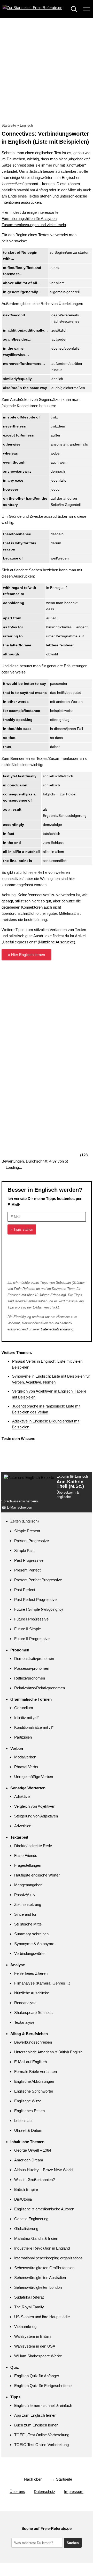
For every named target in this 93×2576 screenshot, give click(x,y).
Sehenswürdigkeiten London (38, 2287)
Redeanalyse (25, 2003)
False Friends (26, 1855)
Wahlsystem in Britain (32, 2336)
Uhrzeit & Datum (28, 2130)
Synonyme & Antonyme (34, 1944)
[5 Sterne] (40, 1137)
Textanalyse (24, 2022)
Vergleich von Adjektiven (35, 1806)
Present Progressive (32, 1541)
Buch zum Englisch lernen (36, 2425)
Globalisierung (26, 2229)
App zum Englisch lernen (35, 2415)
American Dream (29, 2160)
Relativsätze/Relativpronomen (40, 1688)
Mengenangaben (28, 1885)
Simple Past (24, 1550)
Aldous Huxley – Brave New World (43, 2170)
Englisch (26, 125)
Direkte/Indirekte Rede (33, 1846)
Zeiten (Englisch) (25, 1521)
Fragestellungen (28, 1865)
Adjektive (22, 1796)
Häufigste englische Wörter (37, 1875)
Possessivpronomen (32, 1668)
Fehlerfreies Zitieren (31, 1973)
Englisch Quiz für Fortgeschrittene (43, 2386)
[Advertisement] (47, 67)
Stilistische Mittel (28, 1924)
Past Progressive (29, 1560)
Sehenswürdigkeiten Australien (40, 2278)
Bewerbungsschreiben (33, 2042)
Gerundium (24, 1708)
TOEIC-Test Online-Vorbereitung (41, 2445)
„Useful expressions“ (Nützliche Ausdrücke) (38, 942)
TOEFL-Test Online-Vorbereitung (42, 2435)
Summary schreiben (31, 1934)
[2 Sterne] (40, 1021)
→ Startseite (62, 2479)
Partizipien (23, 1737)
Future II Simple (28, 1629)
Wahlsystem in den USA (35, 2346)
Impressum (74, 2492)
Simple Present (27, 1531)
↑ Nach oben (32, 2479)
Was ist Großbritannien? (34, 2180)
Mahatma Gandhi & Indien (36, 2238)
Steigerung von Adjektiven (36, 1816)
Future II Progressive (32, 1639)
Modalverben (25, 1757)
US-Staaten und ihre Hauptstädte (42, 2317)
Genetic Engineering (31, 2219)
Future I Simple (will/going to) (38, 1609)
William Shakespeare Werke (38, 2356)
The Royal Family (29, 2307)
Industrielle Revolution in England (42, 2248)
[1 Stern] (40, 982)
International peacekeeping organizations (48, 2258)
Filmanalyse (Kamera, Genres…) (42, 1983)
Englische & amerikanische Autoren (44, 2209)
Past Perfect (25, 1590)
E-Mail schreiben (20, 1507)
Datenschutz (45, 2492)
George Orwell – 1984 (33, 2150)
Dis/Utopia (23, 2199)
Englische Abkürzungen (34, 2081)
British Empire (26, 2189)
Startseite (9, 125)
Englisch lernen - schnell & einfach (43, 2405)
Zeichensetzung (28, 1904)
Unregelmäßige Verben (34, 1777)
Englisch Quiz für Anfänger (37, 2376)
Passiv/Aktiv (25, 1895)
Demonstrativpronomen (34, 1659)
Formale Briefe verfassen (36, 2072)
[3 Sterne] (40, 1060)
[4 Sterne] (40, 1098)
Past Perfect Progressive (35, 1599)
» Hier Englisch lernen (26, 955)
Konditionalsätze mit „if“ (34, 1727)
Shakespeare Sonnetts (33, 2013)
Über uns (17, 2492)
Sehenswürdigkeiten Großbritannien (44, 2268)
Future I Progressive (31, 1619)
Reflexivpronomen (30, 1678)
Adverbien (23, 1826)
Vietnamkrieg (25, 2327)
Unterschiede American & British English (48, 2052)
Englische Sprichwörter (34, 2091)
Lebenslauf (23, 2121)
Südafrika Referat (29, 2297)
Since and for (25, 1914)
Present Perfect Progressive (38, 1580)
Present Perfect (27, 1570)
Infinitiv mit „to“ (26, 1718)
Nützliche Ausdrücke (32, 1993)
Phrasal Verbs (26, 1767)
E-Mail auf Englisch (30, 2062)
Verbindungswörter (30, 1953)
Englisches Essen (29, 2111)
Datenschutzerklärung (57, 1329)
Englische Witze (28, 2101)
